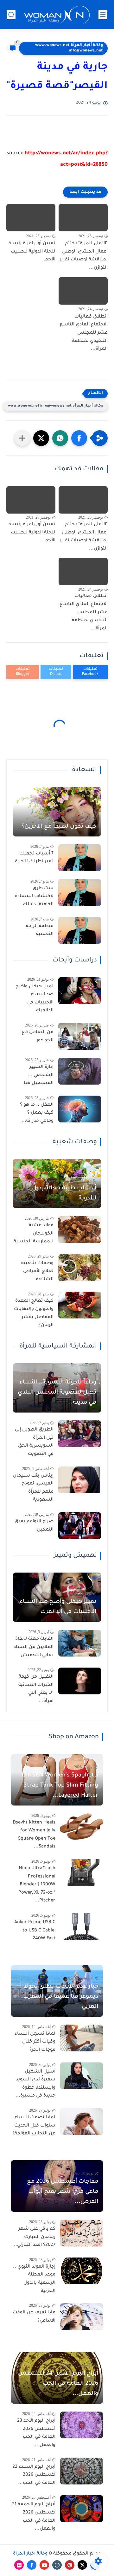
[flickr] (19, 2565)
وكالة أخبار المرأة (30, 2554)
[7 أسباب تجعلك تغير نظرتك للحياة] (80, 858)
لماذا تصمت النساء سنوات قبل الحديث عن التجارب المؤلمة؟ (34, 2126)
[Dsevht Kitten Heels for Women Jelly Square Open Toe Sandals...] (82, 1827)
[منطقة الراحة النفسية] (80, 930)
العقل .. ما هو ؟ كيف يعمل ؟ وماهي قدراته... (37, 1113)
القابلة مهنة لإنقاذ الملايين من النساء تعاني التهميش (33, 1647)
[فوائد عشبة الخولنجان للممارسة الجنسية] (80, 1230)
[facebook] (32, 2565)
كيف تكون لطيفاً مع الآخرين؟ (59, 827)
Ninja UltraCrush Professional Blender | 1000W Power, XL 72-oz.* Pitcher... (37, 1885)
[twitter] (82, 2565)
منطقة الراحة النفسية (40, 931)
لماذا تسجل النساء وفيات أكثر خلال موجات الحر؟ (35, 2042)
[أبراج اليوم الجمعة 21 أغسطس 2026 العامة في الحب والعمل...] (82, 2509)
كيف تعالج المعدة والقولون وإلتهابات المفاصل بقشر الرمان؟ (34, 1313)
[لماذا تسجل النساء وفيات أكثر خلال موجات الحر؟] (82, 2038)
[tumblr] (57, 2565)
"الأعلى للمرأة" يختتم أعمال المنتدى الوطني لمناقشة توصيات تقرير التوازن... (83, 256)
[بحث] (11, 15)
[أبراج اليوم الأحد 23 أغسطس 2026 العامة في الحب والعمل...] (82, 2425)
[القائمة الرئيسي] (103, 15)
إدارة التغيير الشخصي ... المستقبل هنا (39, 1075)
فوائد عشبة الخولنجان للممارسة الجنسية (34, 1234)
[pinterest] (70, 2565)
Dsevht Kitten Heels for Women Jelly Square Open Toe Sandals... (34, 1835)
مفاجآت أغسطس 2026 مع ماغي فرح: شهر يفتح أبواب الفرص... (63, 2192)
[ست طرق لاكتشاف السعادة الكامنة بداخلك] (80, 892)
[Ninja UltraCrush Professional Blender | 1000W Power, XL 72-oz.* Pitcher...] (82, 1873)
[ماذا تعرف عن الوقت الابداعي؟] (82, 2317)
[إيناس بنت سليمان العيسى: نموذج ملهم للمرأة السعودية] (80, 1480)
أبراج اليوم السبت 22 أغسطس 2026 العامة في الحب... (34, 2475)
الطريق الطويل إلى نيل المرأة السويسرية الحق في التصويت (34, 1442)
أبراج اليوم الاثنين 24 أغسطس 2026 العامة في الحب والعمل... (58, 2384)
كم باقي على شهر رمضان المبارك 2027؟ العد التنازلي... (34, 2237)
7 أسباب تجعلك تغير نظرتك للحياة (34, 858)
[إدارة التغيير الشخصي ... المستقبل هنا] (80, 1071)
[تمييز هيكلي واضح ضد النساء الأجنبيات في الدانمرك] (80, 991)
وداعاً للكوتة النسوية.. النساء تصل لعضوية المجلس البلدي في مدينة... (57, 1393)
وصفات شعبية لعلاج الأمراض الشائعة (37, 1272)
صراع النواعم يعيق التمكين (34, 1526)
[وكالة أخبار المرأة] (57, 15)
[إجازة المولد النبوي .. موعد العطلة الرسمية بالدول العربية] (82, 2271)
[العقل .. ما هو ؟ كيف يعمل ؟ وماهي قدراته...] (80, 1109)
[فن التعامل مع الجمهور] (80, 1036)
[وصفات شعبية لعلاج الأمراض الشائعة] (80, 1267)
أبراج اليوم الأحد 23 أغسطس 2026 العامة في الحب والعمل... (36, 2433)
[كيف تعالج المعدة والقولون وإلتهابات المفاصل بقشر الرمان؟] (80, 1305)
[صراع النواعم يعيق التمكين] (80, 1526)
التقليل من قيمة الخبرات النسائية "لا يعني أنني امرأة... (36, 1689)
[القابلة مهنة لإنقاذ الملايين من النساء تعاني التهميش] (80, 1643)
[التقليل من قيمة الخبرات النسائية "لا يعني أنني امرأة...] (80, 1681)
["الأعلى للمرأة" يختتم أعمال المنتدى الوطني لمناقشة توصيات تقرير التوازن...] (83, 218)
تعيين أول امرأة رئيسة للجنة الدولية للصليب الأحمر (32, 252)
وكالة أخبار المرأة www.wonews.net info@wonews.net (69, 48)
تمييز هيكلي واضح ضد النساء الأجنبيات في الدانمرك (35, 999)
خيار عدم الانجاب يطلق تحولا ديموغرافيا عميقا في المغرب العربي (61, 1997)
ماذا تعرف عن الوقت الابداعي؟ (34, 2317)
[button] (79, 438)
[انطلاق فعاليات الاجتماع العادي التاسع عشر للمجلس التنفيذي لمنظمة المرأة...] (83, 291)
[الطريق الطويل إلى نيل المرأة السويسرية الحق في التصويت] (80, 1434)
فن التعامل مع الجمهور (38, 1037)
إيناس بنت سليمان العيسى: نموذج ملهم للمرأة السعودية (33, 1488)
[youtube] (44, 2565)
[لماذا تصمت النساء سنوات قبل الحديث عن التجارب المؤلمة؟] (82, 2122)
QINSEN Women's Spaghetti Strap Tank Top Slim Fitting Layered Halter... (60, 1786)
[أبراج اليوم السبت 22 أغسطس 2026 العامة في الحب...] (82, 2471)
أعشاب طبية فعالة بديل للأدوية (64, 1193)
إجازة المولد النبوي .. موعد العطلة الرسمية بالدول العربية (34, 2279)
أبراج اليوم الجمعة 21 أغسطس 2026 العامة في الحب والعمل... (34, 2517)
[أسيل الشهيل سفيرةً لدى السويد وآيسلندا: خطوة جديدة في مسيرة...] (82, 2076)
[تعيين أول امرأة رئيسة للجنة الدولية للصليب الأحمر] (31, 218)
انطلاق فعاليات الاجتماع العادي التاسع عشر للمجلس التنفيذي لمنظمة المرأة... (84, 333)
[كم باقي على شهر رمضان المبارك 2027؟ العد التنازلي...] (82, 2233)
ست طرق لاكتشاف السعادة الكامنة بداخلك (34, 897)
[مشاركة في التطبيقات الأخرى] (22, 438)
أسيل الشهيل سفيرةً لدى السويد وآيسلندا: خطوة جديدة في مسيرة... (35, 2084)
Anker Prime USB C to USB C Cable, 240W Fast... (35, 1931)
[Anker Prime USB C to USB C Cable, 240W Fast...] (82, 1927)
